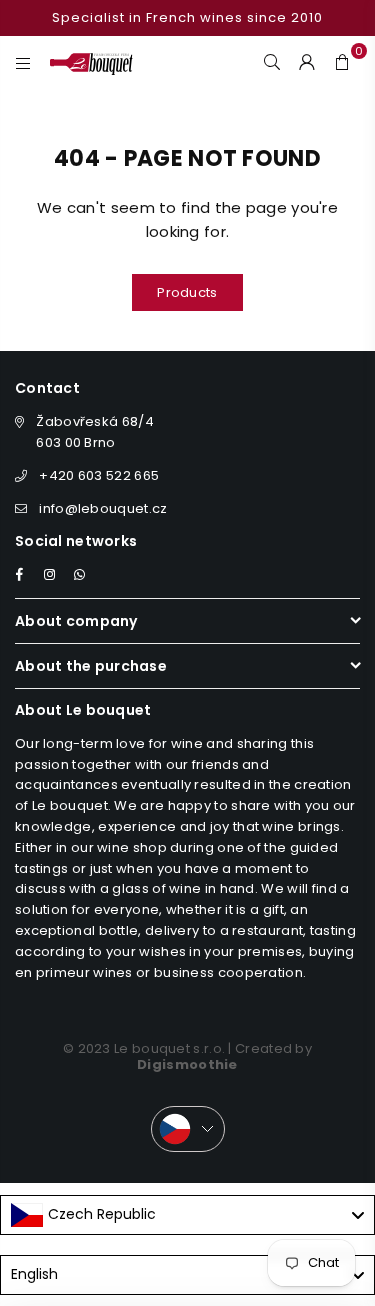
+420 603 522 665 (99, 475)
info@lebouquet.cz (103, 508)
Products (187, 292)
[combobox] (187, 1215)
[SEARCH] (272, 61)
